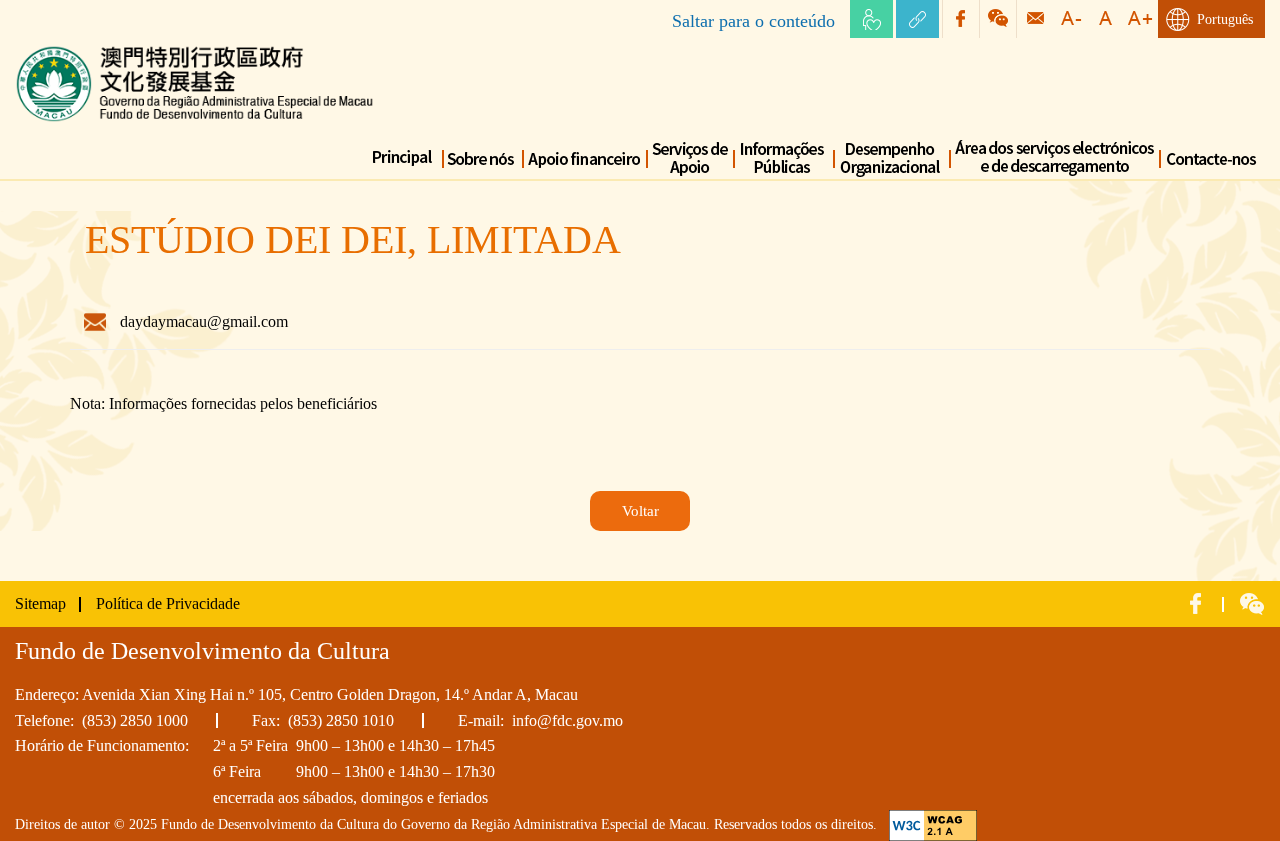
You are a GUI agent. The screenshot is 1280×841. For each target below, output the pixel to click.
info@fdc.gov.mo (567, 720)
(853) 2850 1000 (135, 720)
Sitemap (40, 603)
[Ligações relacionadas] (917, 19)
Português (1225, 19)
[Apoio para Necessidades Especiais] (871, 19)
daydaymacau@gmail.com (204, 321)
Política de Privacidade (168, 603)
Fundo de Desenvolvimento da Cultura (137, 49)
